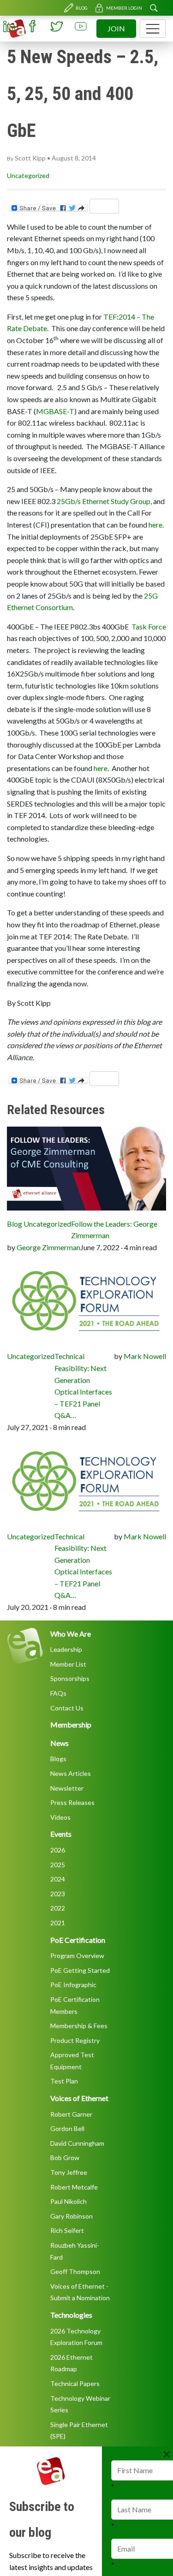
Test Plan (64, 2081)
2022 (58, 1908)
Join (116, 28)
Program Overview (77, 1956)
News (60, 1743)
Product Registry (75, 2040)
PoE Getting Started (80, 1970)
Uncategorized (28, 175)
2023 (58, 1894)
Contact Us (67, 1708)
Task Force (149, 626)
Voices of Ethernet (79, 2098)
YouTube (81, 26)
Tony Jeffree (69, 2172)
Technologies (71, 2315)
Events (61, 1834)
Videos (60, 1817)
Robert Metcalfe (74, 2187)
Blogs (58, 1759)
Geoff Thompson (75, 2271)
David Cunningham (77, 2143)
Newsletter (67, 1788)
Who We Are (71, 1634)
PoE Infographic (73, 1985)
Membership (71, 1724)
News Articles (71, 1773)
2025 (58, 1865)
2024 (58, 1879)
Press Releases (72, 1802)
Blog (82, 8)
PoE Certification (78, 1940)
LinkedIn (9, 26)
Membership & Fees (79, 2026)
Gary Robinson (72, 2216)
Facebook (33, 26)
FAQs (58, 1693)
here (155, 525)
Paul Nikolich (69, 2201)
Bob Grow (65, 2158)
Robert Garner (71, 2114)
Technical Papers (75, 2383)
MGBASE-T (55, 411)
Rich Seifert (67, 2230)
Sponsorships (70, 1678)
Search (154, 8)
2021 (58, 1923)
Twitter (57, 26)
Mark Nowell (145, 1356)
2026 (58, 1850)
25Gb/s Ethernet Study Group (104, 501)
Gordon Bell (67, 2128)
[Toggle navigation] (153, 29)
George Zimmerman (48, 1247)
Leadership (66, 1649)
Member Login (124, 8)
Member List (68, 1664)
